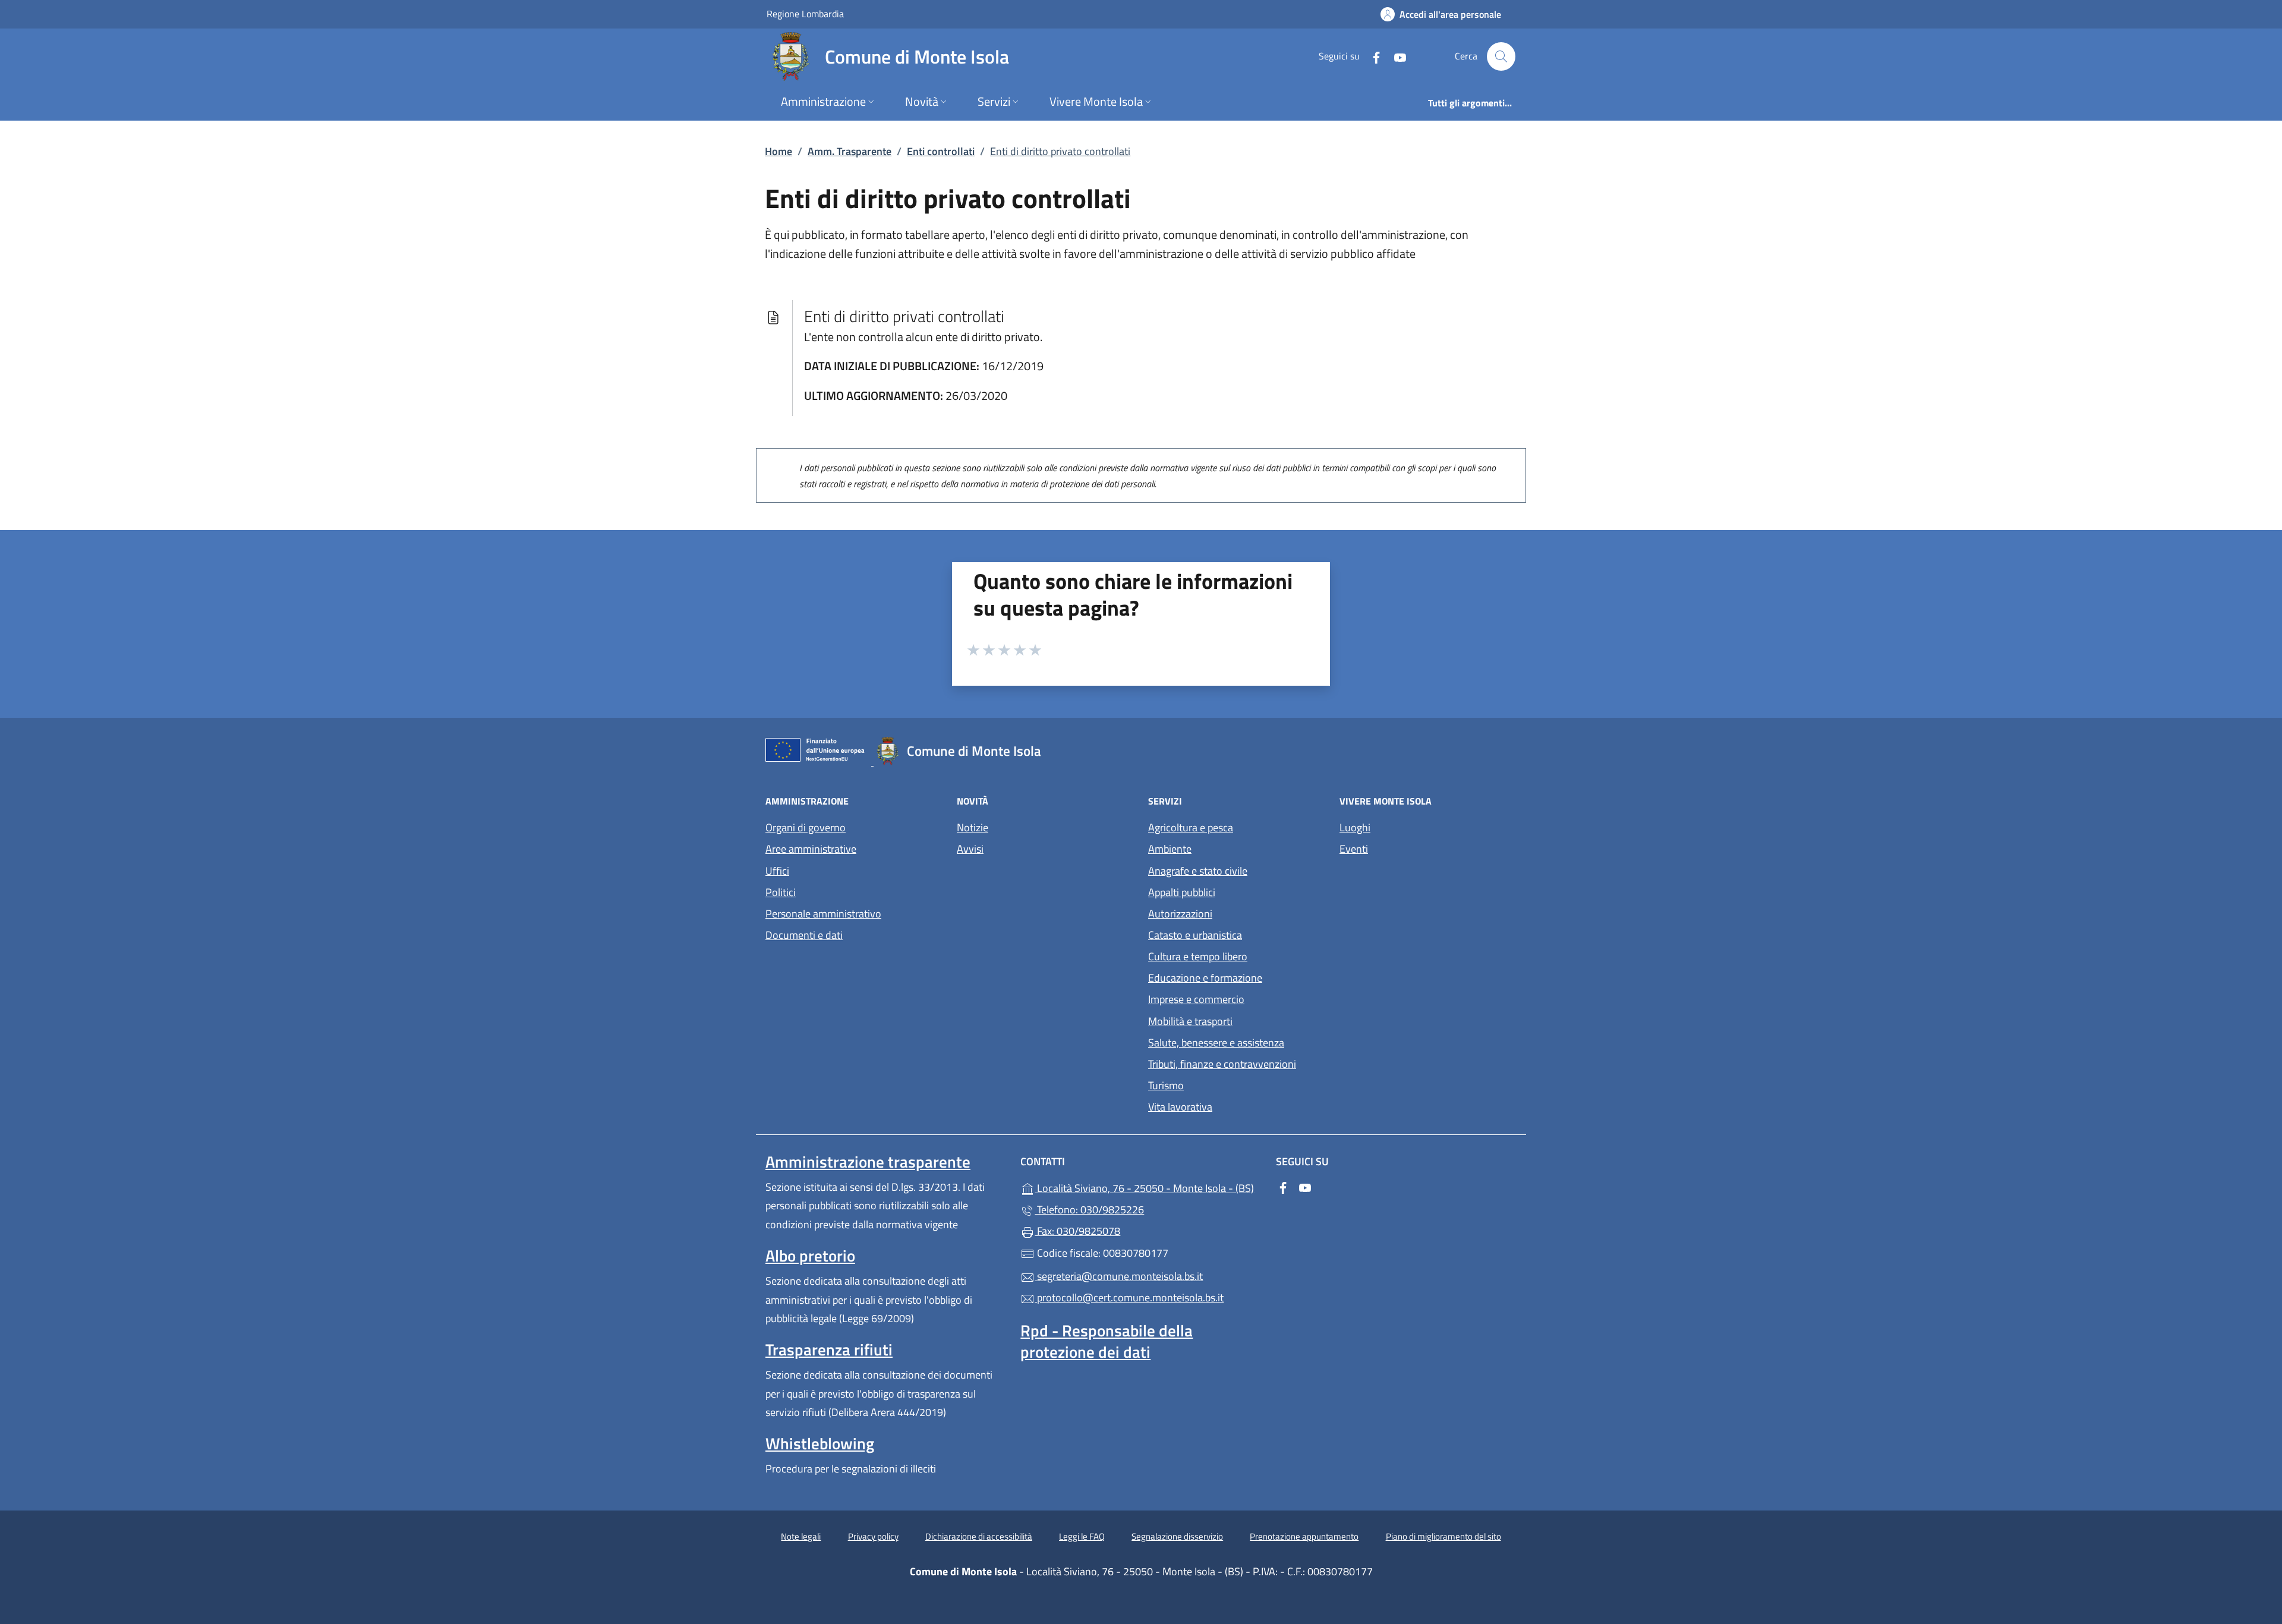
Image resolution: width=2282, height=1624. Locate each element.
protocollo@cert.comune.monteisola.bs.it (1129, 1297)
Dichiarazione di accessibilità (979, 1536)
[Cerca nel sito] (1501, 56)
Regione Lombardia (805, 13)
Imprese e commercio (1196, 999)
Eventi (1354, 849)
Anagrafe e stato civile (1198, 871)
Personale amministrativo (823, 914)
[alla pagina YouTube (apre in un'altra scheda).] (1395, 56)
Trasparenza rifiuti (829, 1349)
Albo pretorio (810, 1256)
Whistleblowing (820, 1443)
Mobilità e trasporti (1190, 1021)
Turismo (1166, 1085)
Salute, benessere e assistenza (1216, 1043)
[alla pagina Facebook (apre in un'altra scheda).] (1372, 56)
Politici (781, 892)
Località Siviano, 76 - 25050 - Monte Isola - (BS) (1148, 1187)
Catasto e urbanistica (1195, 935)
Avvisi (970, 849)
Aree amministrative (811, 849)
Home (778, 151)
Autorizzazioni (1180, 914)
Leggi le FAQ (1082, 1536)
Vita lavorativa (1180, 1107)
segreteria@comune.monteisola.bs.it (1119, 1276)
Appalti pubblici (1182, 892)
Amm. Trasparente (850, 151)
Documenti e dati (804, 935)
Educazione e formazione (1205, 978)
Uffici (777, 871)
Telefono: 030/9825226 (1089, 1210)
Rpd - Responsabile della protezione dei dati (1107, 1341)
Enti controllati (941, 151)
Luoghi (1355, 827)
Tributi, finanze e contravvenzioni (1222, 1064)
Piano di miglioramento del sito (1443, 1536)
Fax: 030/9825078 (1077, 1231)
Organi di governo (806, 827)
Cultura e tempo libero (1198, 956)
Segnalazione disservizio (1177, 1536)
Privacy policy (873, 1536)
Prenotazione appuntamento (1304, 1536)
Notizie (973, 827)
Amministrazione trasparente (868, 1162)
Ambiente (1170, 849)
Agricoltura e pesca (1191, 827)
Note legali (801, 1536)
